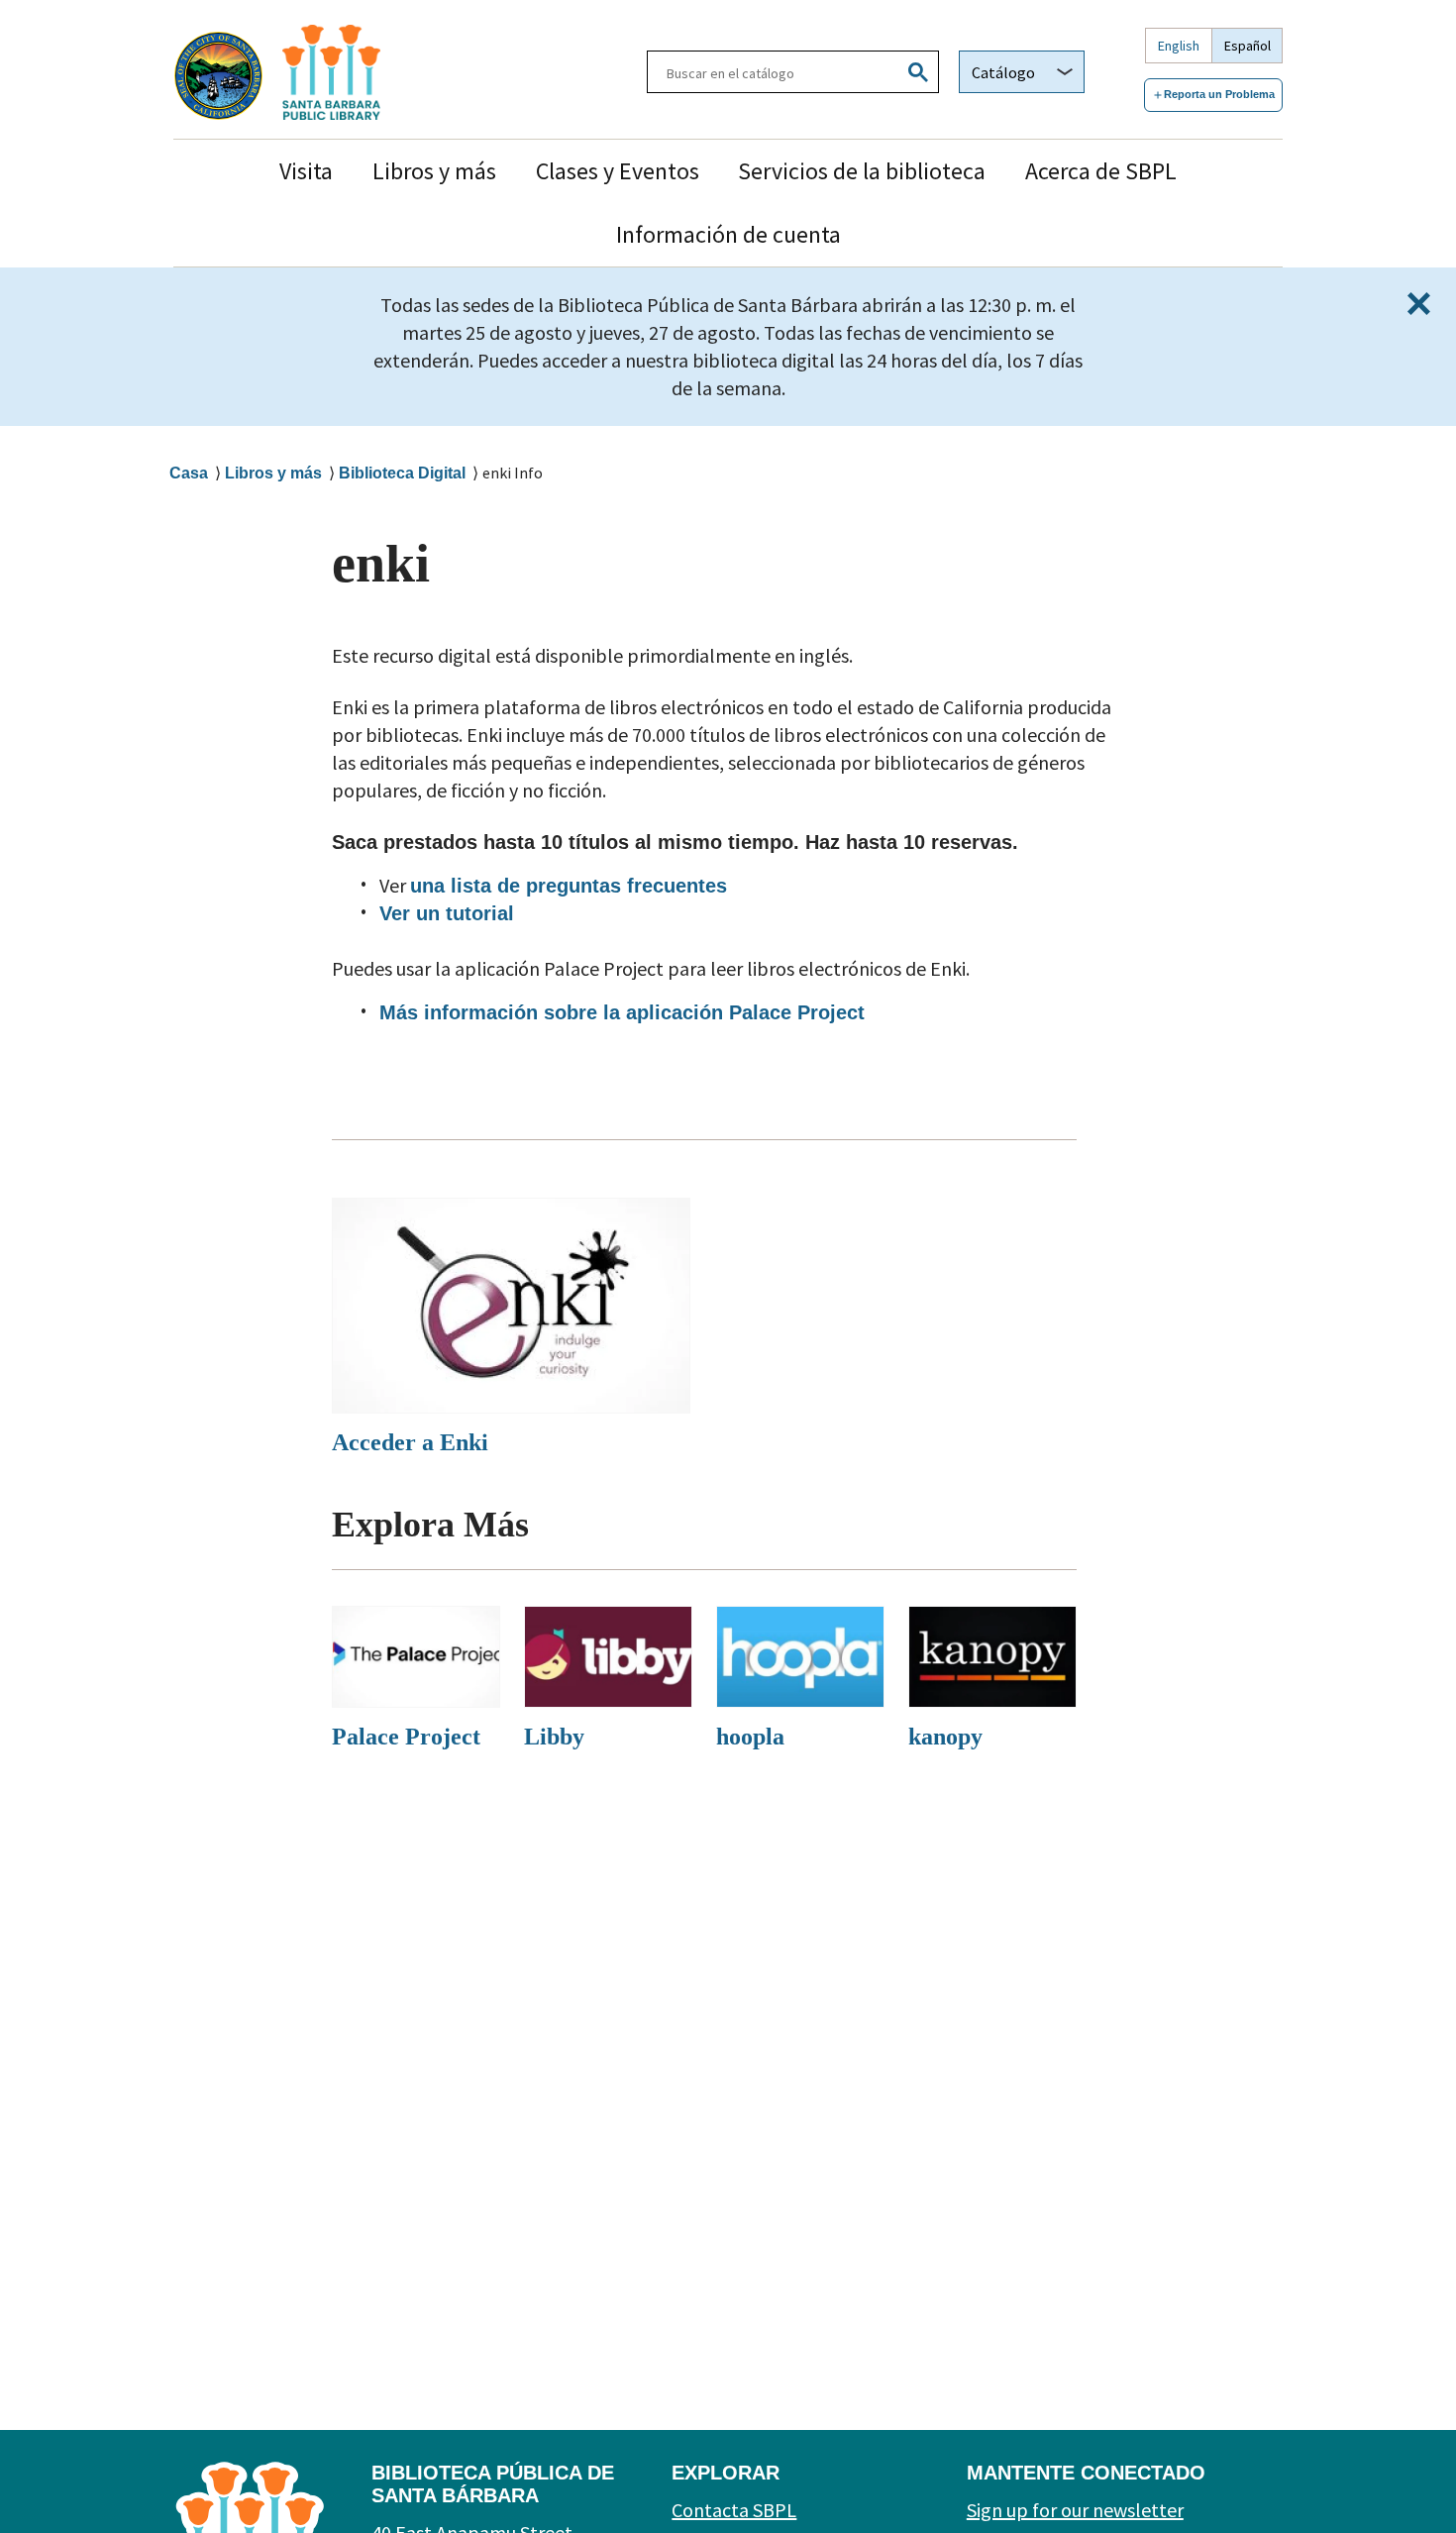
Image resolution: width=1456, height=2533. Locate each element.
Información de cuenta (728, 234)
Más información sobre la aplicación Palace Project (622, 1012)
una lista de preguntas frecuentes (569, 886)
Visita (306, 171)
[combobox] (1022, 72)
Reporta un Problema (1219, 94)
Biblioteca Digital (402, 473)
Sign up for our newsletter (1075, 2510)
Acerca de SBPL (1101, 171)
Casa (189, 473)
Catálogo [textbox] (1003, 72)
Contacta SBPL (734, 2510)
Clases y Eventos (618, 171)
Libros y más (434, 171)
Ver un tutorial (447, 913)
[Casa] (385, 72)
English (1179, 46)
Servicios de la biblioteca (862, 171)
